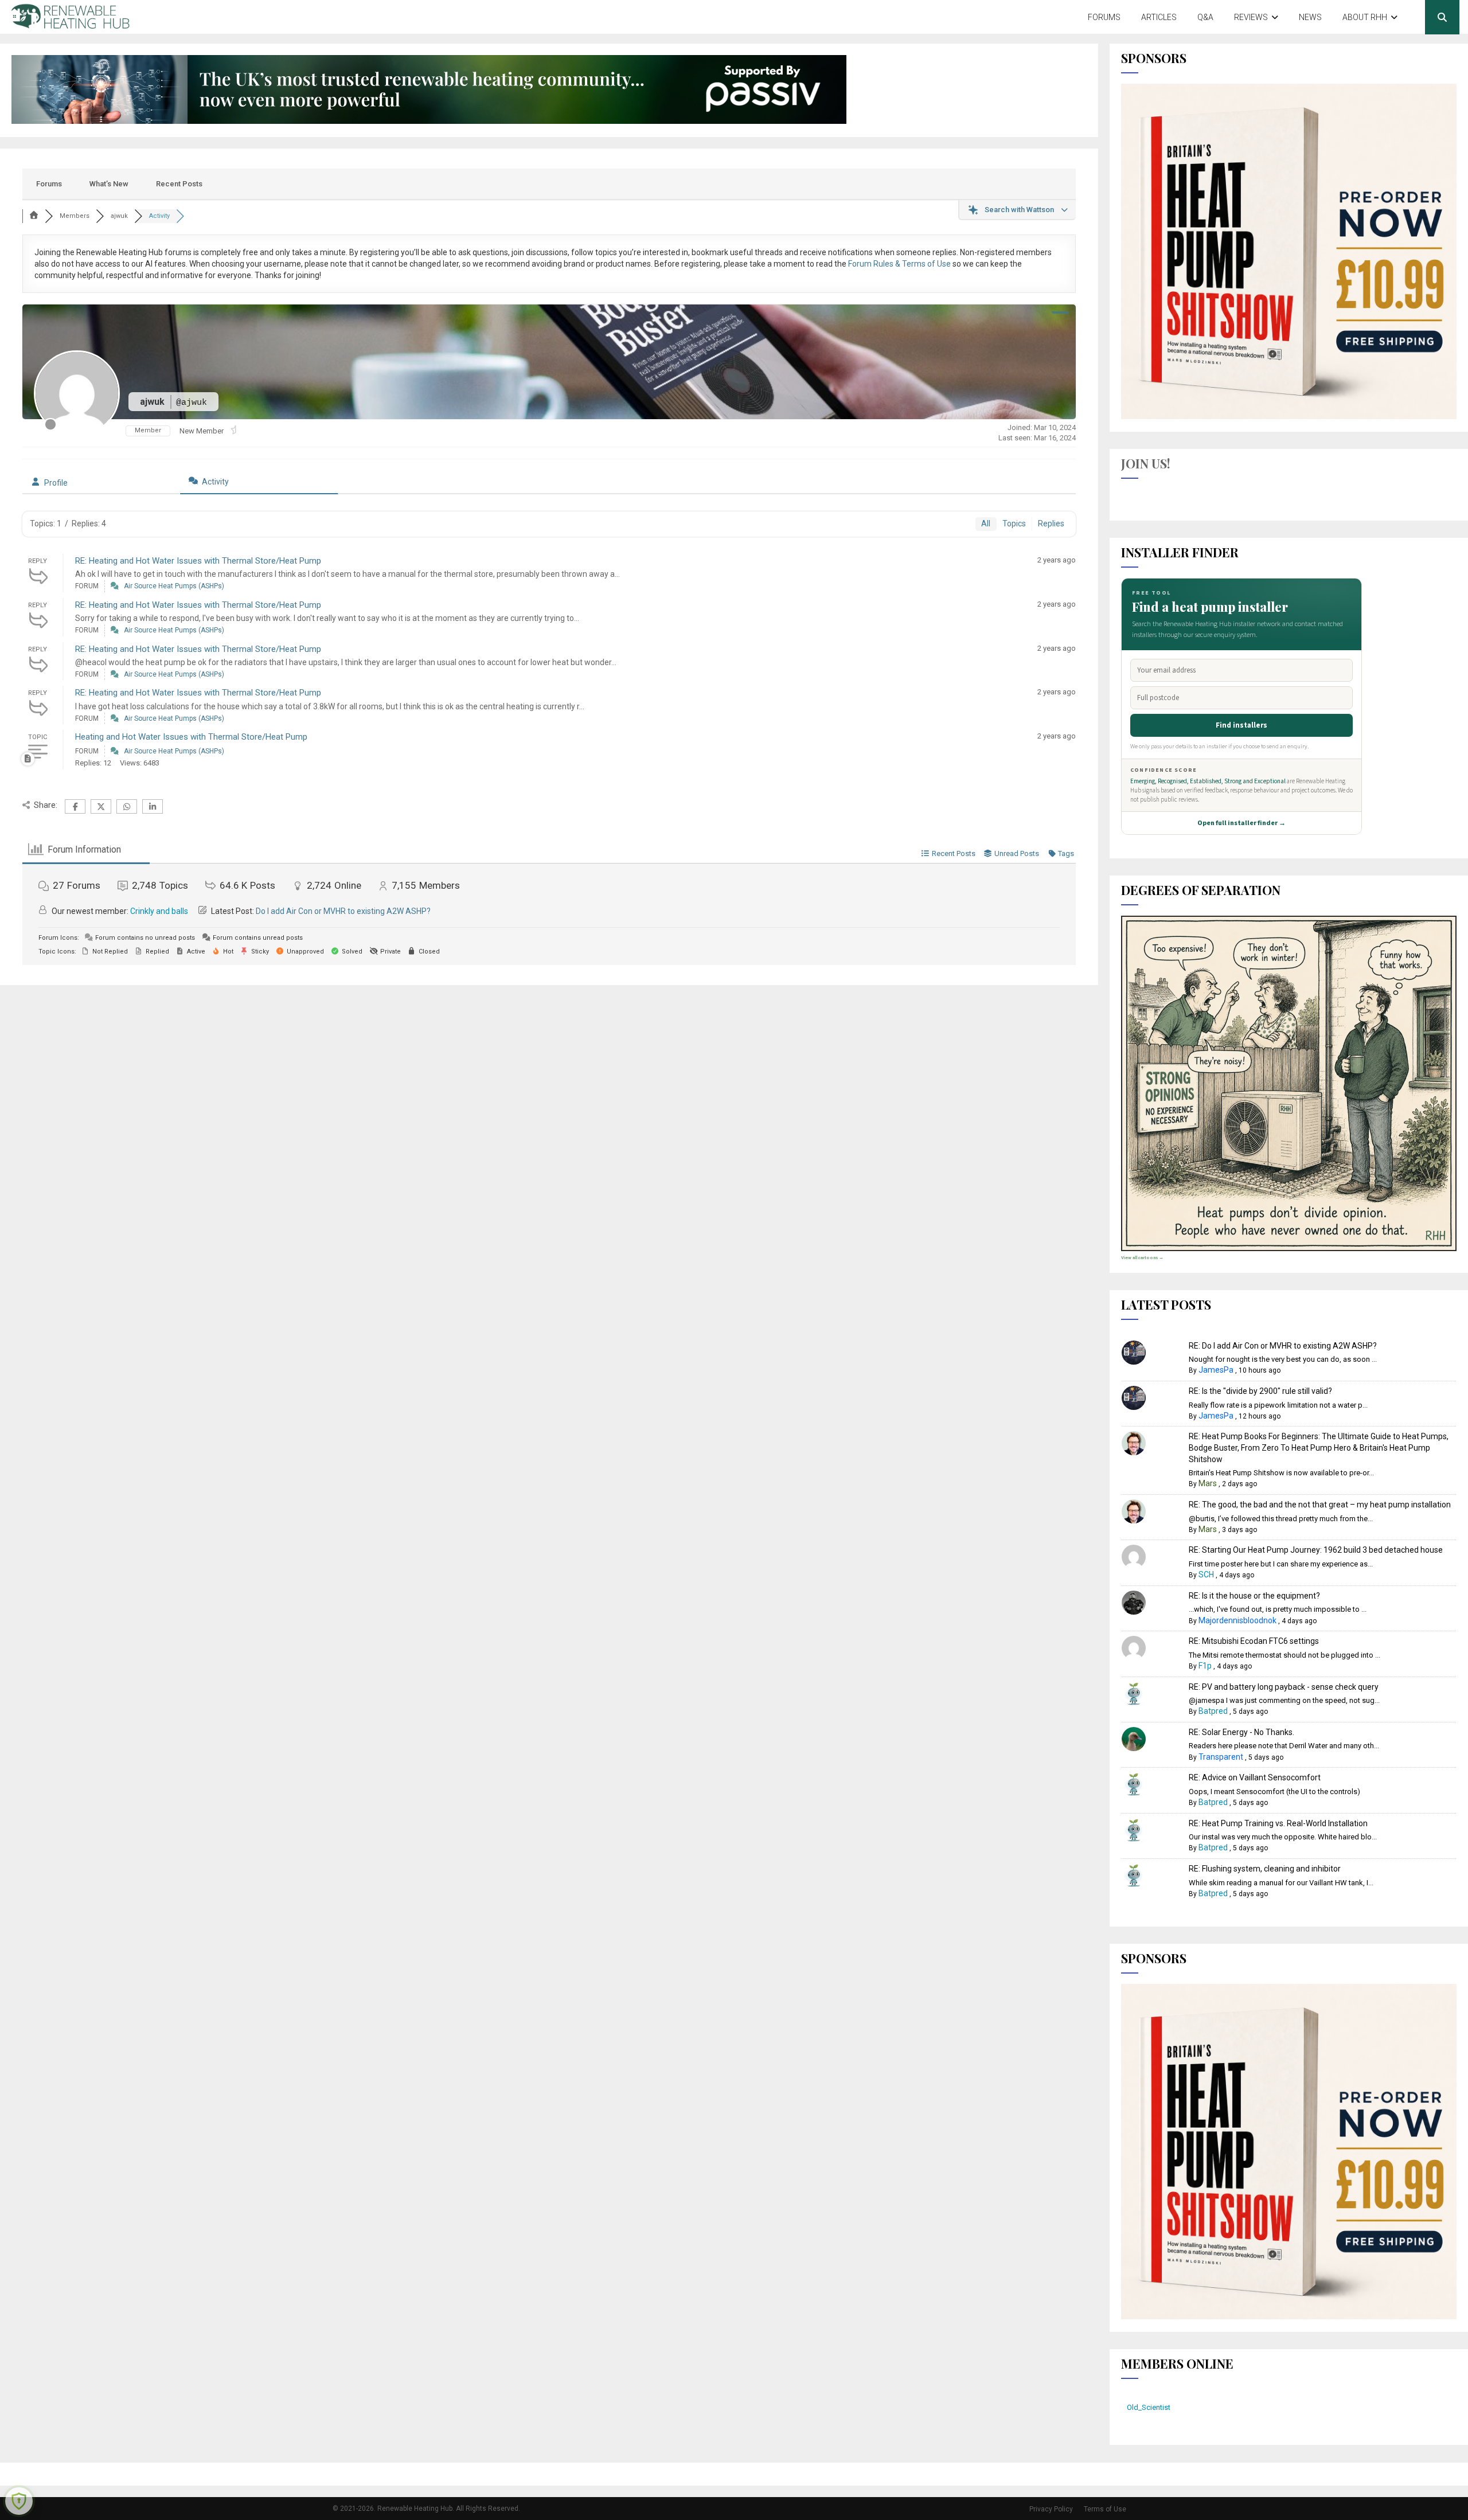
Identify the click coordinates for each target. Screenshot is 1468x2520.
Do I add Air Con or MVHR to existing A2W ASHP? (343, 911)
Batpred (1213, 1711)
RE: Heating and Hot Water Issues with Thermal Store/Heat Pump (198, 561)
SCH (1206, 1574)
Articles (1159, 17)
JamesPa (1216, 1370)
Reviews (1251, 17)
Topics (1014, 523)
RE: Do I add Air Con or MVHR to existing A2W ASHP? (1283, 1346)
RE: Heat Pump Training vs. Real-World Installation (1278, 1823)
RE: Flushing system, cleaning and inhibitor (1265, 1869)
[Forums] (34, 216)
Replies (1051, 523)
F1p (1205, 1666)
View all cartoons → (1142, 1258)
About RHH (1365, 17)
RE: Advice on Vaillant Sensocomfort (1255, 1777)
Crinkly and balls (159, 911)
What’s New (109, 184)
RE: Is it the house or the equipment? (1254, 1596)
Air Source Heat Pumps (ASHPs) (174, 586)
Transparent (1221, 1757)
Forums (1104, 17)
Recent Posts (179, 184)
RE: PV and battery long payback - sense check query (1284, 1687)
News (1310, 17)
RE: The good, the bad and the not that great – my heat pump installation (1320, 1505)
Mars (1208, 1483)
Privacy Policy (1051, 2509)
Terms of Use (1105, 2509)
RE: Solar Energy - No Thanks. (1241, 1732)
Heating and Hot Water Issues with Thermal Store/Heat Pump (191, 737)
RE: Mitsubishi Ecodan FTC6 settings (1254, 1641)
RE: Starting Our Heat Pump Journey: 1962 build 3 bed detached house (1316, 1550)
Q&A (1205, 17)
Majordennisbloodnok (1237, 1620)
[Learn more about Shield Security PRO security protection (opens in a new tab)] (19, 2501)
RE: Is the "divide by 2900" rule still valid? (1260, 1391)
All (986, 523)
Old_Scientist (1149, 2407)
